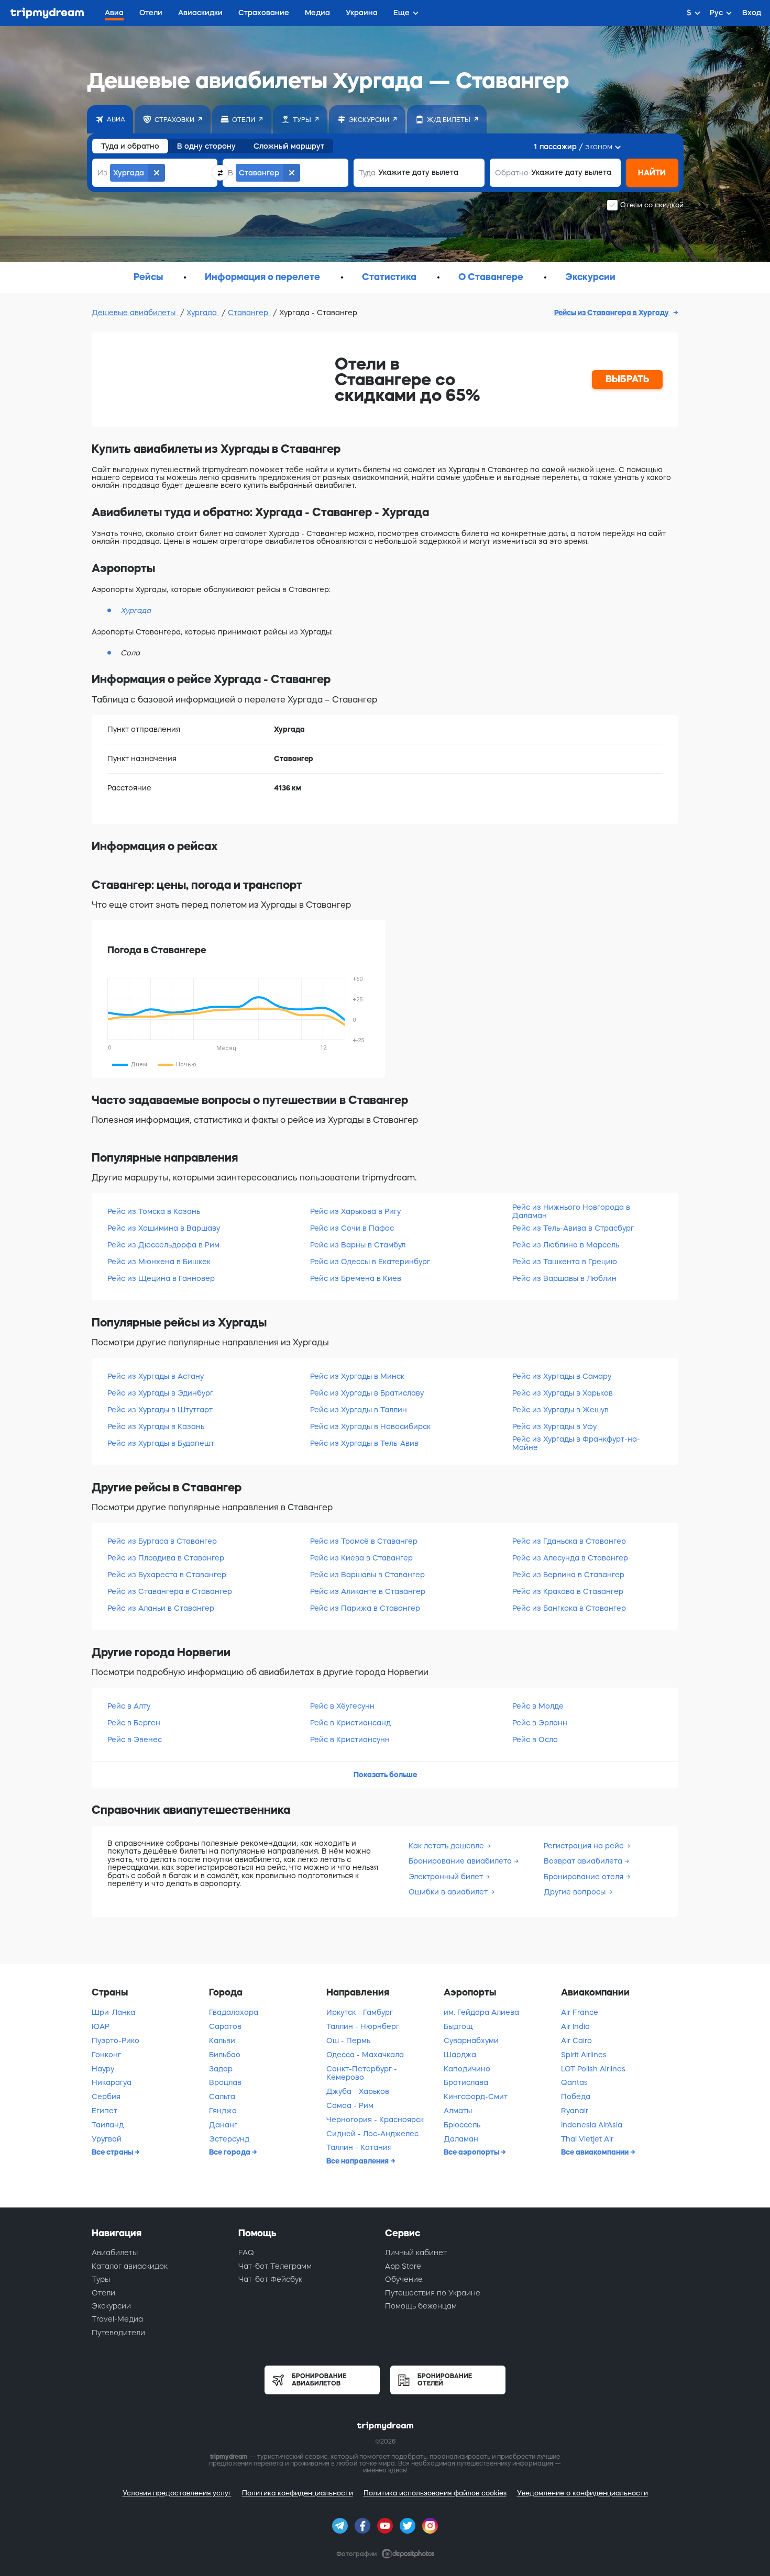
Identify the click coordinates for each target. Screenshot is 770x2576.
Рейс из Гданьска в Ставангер (569, 1541)
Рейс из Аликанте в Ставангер (368, 1591)
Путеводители (118, 2333)
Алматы (458, 2111)
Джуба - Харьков (358, 2091)
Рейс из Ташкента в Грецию (565, 1262)
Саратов (225, 2026)
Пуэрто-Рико (115, 2040)
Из (102, 173)
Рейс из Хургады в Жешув (560, 1410)
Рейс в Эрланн (540, 1723)
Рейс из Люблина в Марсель (566, 1245)
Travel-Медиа (117, 2319)
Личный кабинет (416, 2252)
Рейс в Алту (129, 1706)
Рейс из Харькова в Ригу (355, 1211)
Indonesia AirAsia (592, 2125)
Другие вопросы (576, 1892)
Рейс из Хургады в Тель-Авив (364, 1443)
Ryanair (575, 2111)
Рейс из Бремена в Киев (356, 1278)
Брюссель (462, 2125)
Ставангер (249, 313)
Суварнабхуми (471, 2040)
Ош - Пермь (348, 2040)
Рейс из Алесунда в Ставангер (570, 1558)
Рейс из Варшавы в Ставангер (367, 1575)
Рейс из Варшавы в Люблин (564, 1278)
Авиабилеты (115, 2252)
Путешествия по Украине (433, 2293)
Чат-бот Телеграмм (275, 2266)
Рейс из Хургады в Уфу (554, 1426)
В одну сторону (206, 146)
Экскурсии (111, 2306)
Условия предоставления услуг (177, 2493)
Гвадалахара (234, 2012)
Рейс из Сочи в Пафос (352, 1228)
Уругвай (107, 2139)
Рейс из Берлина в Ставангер (568, 1575)
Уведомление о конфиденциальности (582, 2493)
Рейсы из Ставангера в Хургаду (612, 313)
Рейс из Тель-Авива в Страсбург (573, 1228)
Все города (230, 2152)
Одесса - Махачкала (365, 2055)
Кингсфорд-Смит (476, 2097)
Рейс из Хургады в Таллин (359, 1410)
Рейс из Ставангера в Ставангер (170, 1591)
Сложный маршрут (289, 146)
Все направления (358, 2161)
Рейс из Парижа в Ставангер (365, 1608)
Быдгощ (458, 2026)
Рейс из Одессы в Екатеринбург (370, 1262)
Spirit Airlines (584, 2055)
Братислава (466, 2082)
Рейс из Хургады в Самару (562, 1376)
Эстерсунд (229, 2139)
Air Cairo (576, 2040)
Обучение (404, 2279)
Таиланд (108, 2125)
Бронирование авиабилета (461, 1861)
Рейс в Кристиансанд (350, 1723)
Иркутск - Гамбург (360, 2012)
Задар (221, 2069)
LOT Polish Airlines (593, 2069)
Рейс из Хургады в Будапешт (161, 1443)
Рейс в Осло (535, 1739)
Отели (103, 2293)
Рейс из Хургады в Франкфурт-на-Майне (576, 1443)
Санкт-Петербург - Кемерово (362, 2073)
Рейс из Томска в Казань (154, 1211)
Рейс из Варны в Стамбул (358, 1245)
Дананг (223, 2125)
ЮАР (101, 2026)
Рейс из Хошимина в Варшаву (164, 1228)
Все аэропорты (472, 2152)
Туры (101, 2279)
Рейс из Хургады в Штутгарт (160, 1410)
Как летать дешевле (447, 1846)
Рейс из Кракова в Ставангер (568, 1591)
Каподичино (467, 2069)
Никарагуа (112, 2082)
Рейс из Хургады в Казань (156, 1426)
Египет (104, 2111)
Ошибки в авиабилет (449, 1892)
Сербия (106, 2097)
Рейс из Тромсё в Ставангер (364, 1541)
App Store (403, 2266)
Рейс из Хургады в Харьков (563, 1393)
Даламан (461, 2139)
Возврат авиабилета (584, 1861)
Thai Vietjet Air (587, 2139)
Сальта (222, 2097)
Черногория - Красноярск (375, 2120)
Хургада (203, 313)
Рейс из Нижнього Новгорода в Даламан (571, 1211)
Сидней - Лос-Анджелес (372, 2134)
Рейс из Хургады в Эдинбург (160, 1393)
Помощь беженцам (421, 2306)
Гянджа (223, 2111)
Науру (103, 2069)
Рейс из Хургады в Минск (357, 1376)
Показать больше (385, 1775)
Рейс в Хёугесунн (342, 1706)
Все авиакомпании (596, 2152)
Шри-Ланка (113, 2012)
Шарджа (460, 2055)
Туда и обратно (130, 146)
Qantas (574, 2082)
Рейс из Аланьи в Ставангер (161, 1608)
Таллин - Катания (359, 2147)
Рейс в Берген (134, 1723)
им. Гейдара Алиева (481, 2012)
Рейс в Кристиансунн (350, 1739)
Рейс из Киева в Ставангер (361, 1558)
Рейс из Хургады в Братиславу (367, 1393)
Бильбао (225, 2055)
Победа (576, 2097)
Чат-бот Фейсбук (270, 2279)
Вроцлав (225, 2082)
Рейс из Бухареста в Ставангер (167, 1575)
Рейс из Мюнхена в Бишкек (159, 1262)
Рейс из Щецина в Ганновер (161, 1278)
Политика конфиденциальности (298, 2493)
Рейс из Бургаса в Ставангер (162, 1541)
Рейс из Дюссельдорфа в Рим (163, 1245)
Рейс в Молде (538, 1706)
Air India (575, 2026)
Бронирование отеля (585, 1877)
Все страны (113, 2152)
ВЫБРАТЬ (628, 379)
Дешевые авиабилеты (135, 313)
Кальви (222, 2040)
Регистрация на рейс (585, 1846)
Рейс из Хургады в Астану (156, 1376)
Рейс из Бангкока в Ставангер (569, 1608)
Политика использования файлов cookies (435, 2493)
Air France (580, 2012)
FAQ (246, 2252)
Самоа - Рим (350, 2105)
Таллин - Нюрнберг (363, 2026)
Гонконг (106, 2055)
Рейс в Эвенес (135, 1739)
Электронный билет (447, 1877)
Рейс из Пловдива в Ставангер (166, 1558)
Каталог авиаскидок (130, 2266)
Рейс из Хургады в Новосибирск (370, 1426)
